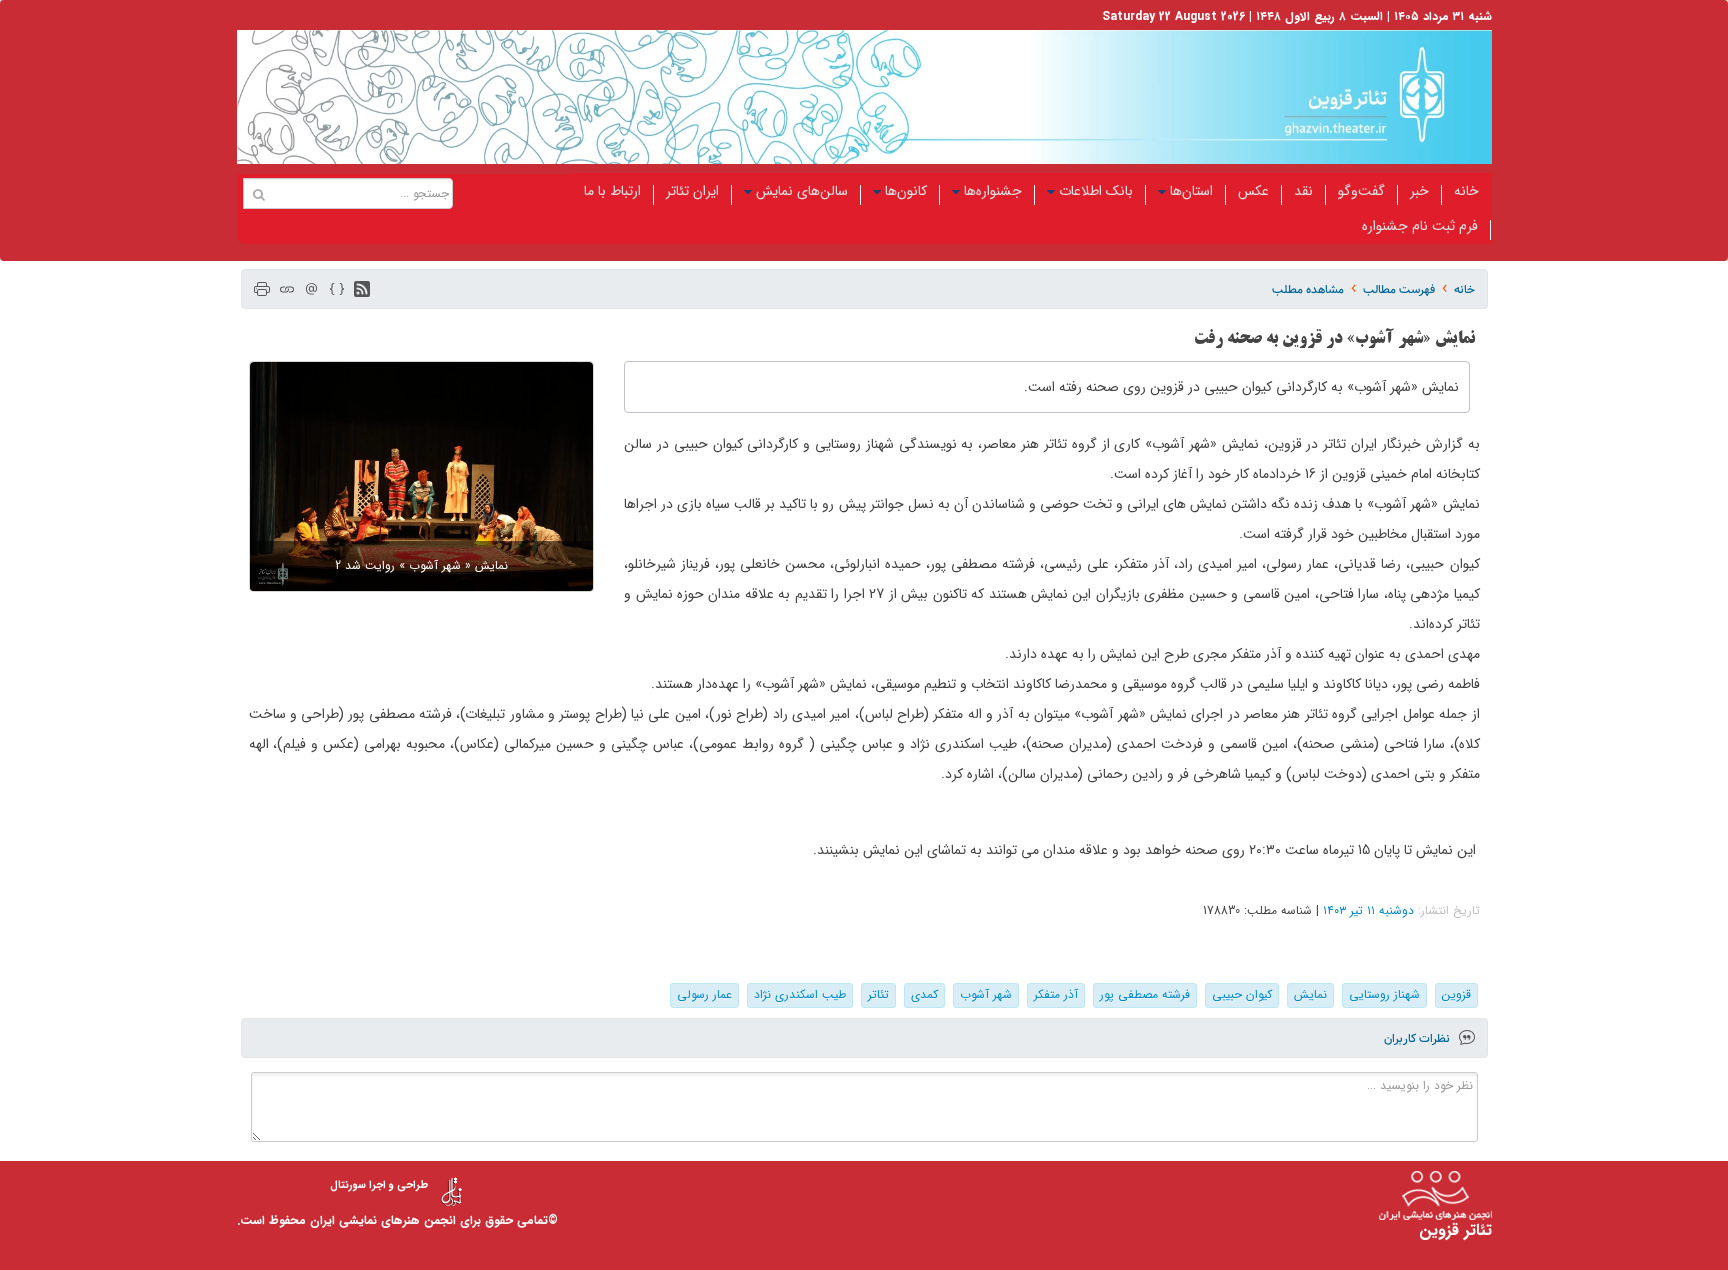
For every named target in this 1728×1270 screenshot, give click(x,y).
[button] (362, 289)
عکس (1253, 191)
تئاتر (878, 994)
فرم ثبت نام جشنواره (1420, 226)
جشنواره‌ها (993, 191)
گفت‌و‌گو (1361, 191)
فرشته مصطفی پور (1145, 994)
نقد (1303, 191)
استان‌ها (1191, 191)
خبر (1419, 191)
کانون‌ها (906, 191)
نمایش (1310, 994)
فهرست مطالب (1399, 289)
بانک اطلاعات (1096, 191)
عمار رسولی (704, 994)
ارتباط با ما (612, 191)
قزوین (1456, 994)
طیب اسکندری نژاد (800, 994)
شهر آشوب (986, 994)
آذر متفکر (1056, 994)
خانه (1466, 191)
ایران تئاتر (692, 191)
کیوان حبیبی (1242, 994)
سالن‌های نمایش (802, 191)
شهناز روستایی (1384, 994)
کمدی (924, 994)
